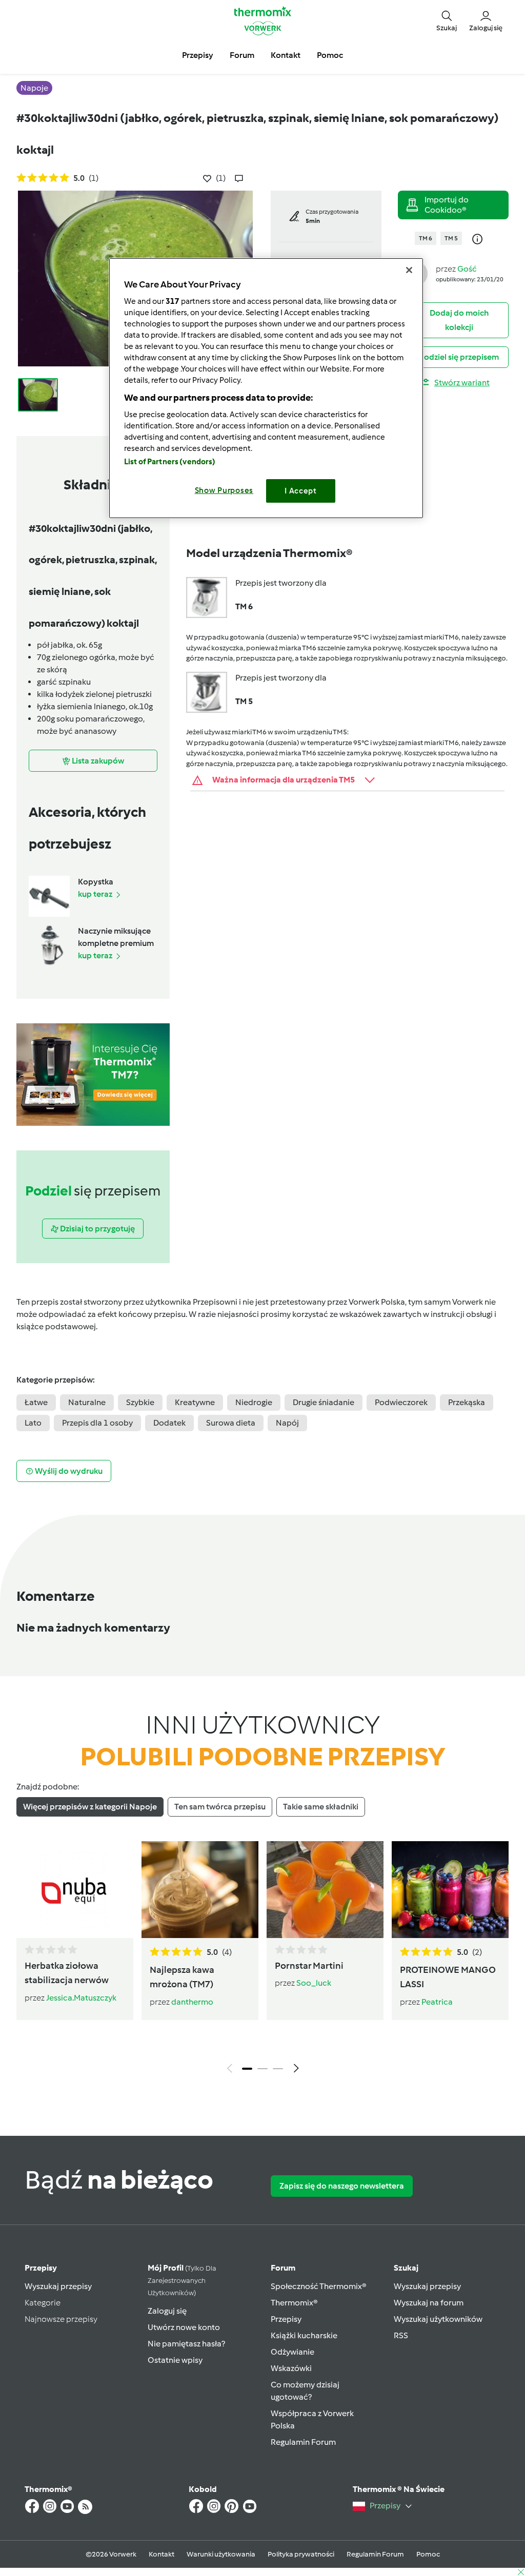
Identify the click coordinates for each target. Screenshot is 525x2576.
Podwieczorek (401, 1402)
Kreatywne (195, 1402)
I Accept (301, 491)
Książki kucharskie (304, 2335)
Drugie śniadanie (324, 1402)
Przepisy (41, 2268)
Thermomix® (294, 2303)
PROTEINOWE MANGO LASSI (448, 1977)
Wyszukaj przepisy (58, 2286)
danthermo (192, 2002)
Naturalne (87, 1402)
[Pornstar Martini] (325, 1890)
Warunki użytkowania (221, 2554)
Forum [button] (242, 55)
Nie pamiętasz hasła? (186, 2344)
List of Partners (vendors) (170, 462)
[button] (447, 21)
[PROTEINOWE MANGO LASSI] (450, 1890)
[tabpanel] (262, 1960)
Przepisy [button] (198, 55)
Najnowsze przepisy (61, 2319)
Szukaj (406, 2268)
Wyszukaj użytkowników (438, 2319)
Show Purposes (224, 490)
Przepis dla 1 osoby (97, 1423)
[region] (266, 388)
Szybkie (140, 1402)
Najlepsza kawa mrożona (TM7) (182, 1977)
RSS (401, 2335)
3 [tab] (278, 2069)
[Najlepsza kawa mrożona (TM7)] (200, 1890)
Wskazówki (291, 2368)
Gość (467, 269)
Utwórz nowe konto (184, 2327)
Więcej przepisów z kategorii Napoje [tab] (90, 1807)
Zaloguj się (167, 2311)
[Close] (409, 270)
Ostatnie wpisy (175, 2360)
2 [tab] (262, 2069)
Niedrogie (254, 1402)
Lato (33, 1423)
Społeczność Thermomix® (319, 2286)
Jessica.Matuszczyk (81, 1998)
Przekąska (467, 1402)
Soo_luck (314, 1983)
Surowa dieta (231, 1423)
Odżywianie (292, 2352)
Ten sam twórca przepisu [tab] (220, 1807)
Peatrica (437, 2002)
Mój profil (182, 2280)
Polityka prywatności (301, 2554)
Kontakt (161, 2554)
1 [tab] (247, 2069)
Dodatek (169, 1423)
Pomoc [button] (330, 55)
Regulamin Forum (303, 2442)
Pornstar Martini (309, 1966)
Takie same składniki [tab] (321, 1807)
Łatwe (36, 1402)
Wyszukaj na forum (429, 2303)
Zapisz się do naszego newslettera (342, 2186)
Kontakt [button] (286, 55)
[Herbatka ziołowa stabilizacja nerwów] (75, 1890)
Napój (287, 1423)
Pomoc (428, 2554)
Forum (283, 2268)
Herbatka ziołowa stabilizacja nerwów (67, 1973)
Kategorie (43, 2303)
